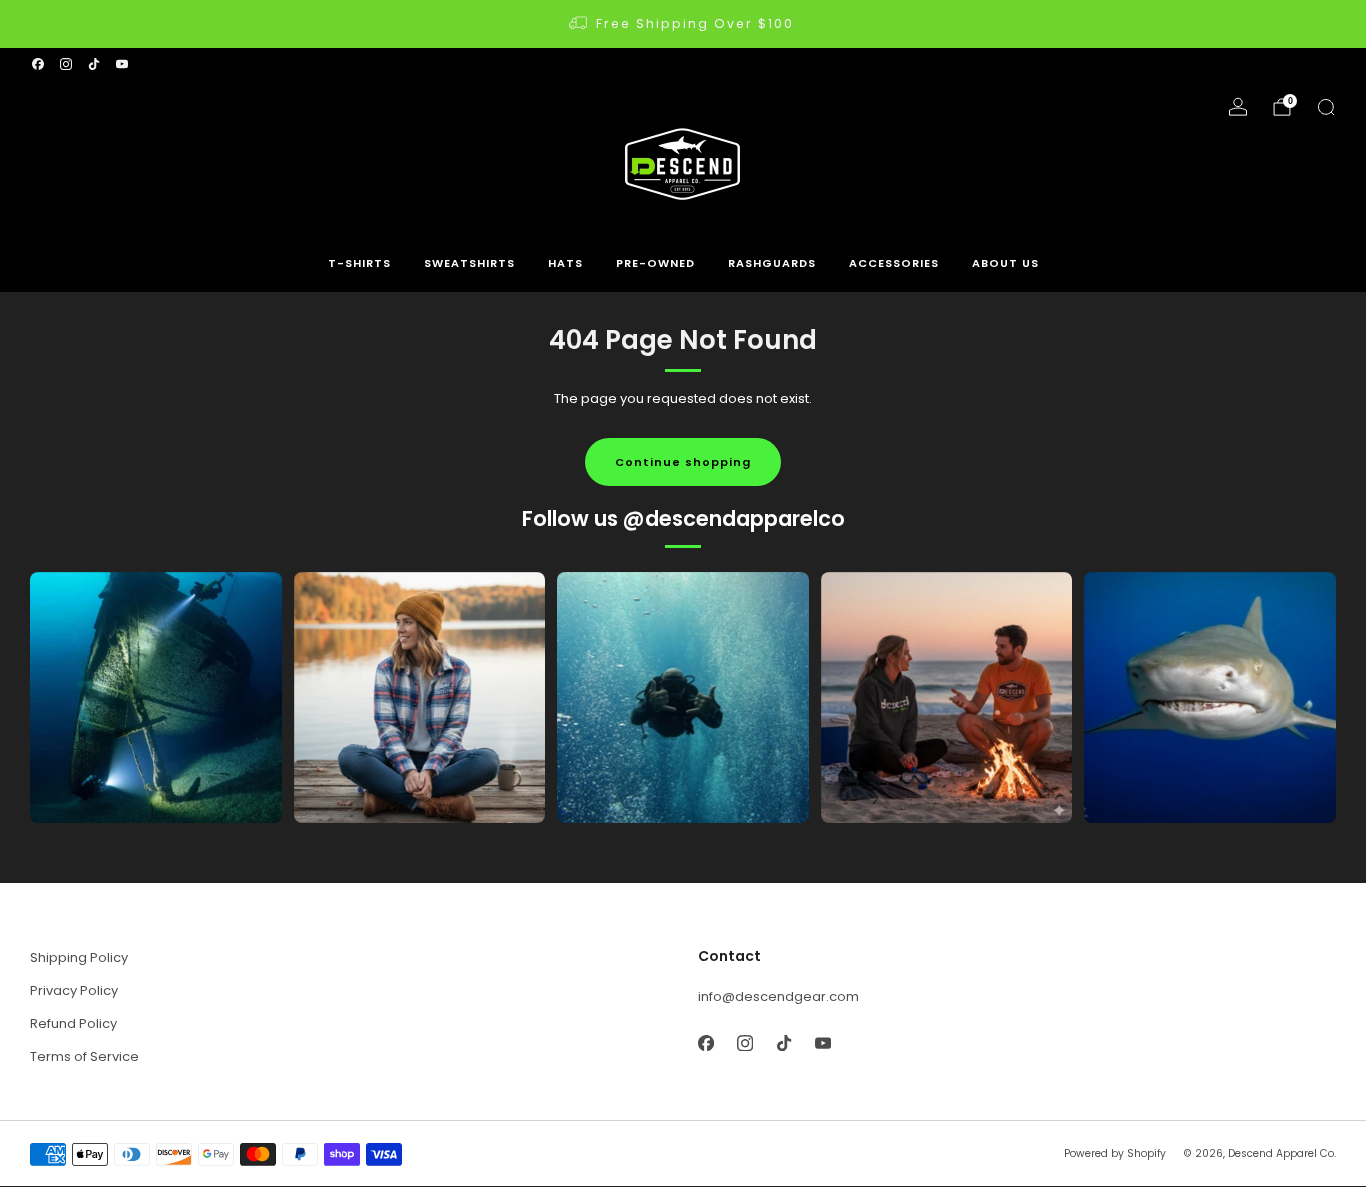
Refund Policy (73, 1023)
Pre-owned (655, 263)
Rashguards (772, 263)
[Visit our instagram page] (66, 64)
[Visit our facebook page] (38, 64)
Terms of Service (84, 1056)
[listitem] (683, 24)
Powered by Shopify (1115, 1153)
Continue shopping (683, 462)
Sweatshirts (469, 263)
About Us (1005, 263)
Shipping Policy (79, 957)
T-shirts (359, 263)
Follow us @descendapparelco (683, 518)
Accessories (894, 263)
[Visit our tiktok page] (94, 64)
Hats (565, 263)
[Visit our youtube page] (122, 64)
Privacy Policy (74, 990)
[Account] (1238, 107)
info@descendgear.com (778, 996)
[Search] (1326, 107)
